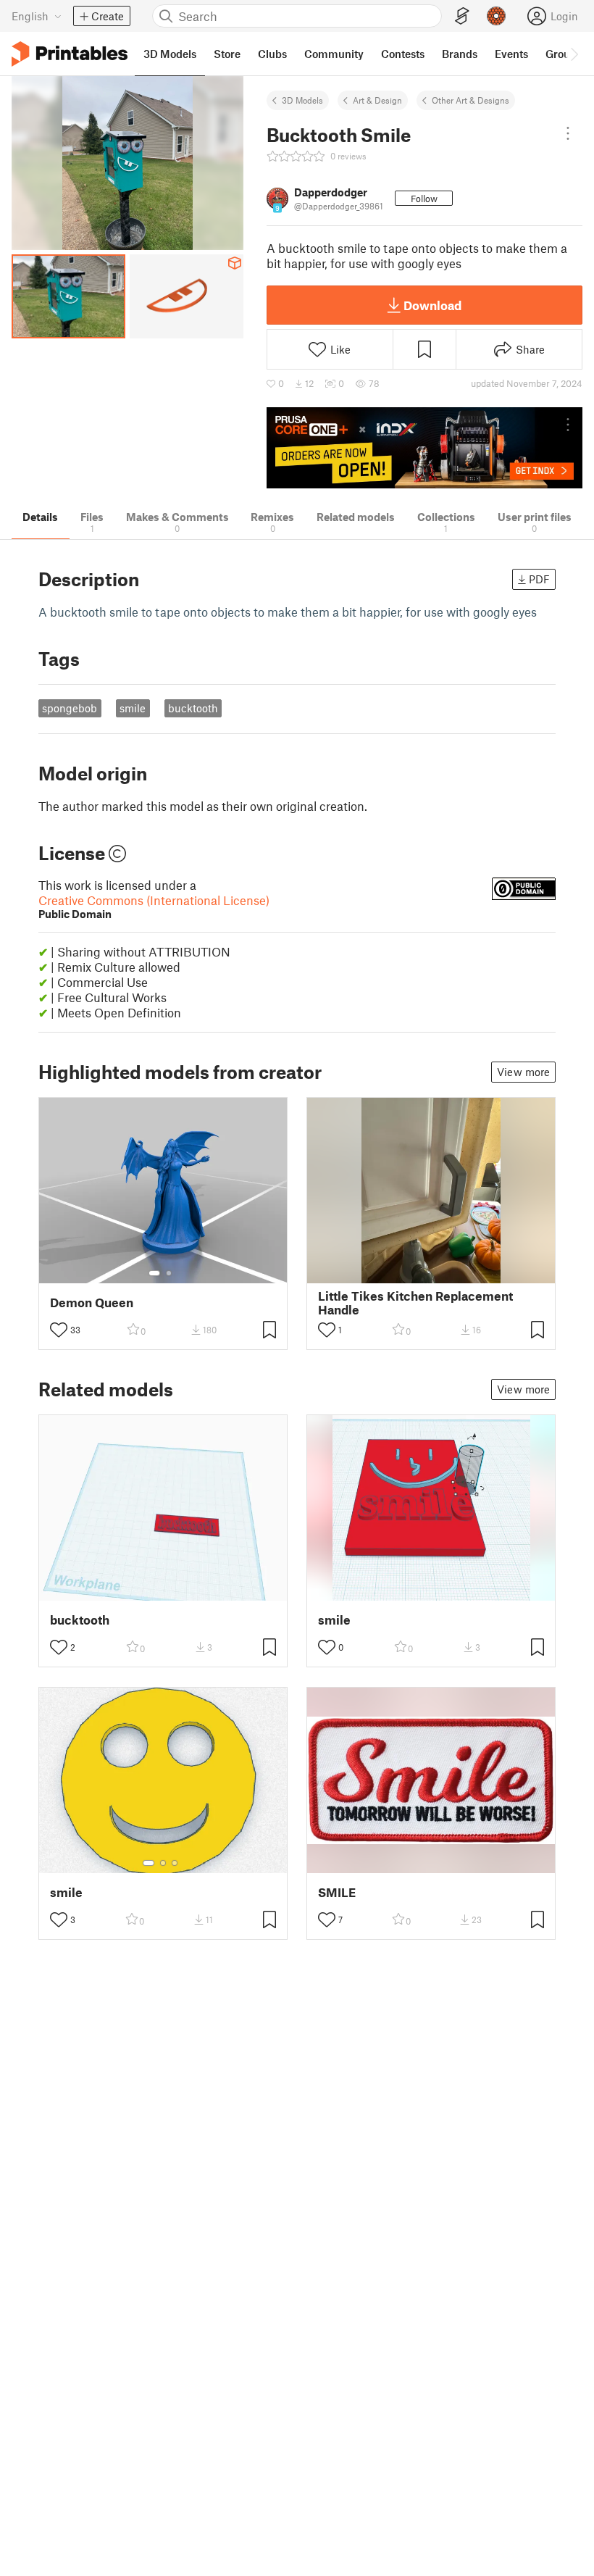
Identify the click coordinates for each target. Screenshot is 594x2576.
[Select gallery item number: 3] (175, 1863)
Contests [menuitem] (403, 54)
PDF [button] (539, 579)
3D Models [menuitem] (170, 54)
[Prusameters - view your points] (496, 16)
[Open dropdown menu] (568, 133)
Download (432, 305)
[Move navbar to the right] (574, 54)
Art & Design (377, 100)
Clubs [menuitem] (272, 54)
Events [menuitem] (511, 54)
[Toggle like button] (59, 1330)
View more (523, 1072)
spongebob (70, 708)
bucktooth (193, 708)
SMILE (337, 1892)
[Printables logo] (70, 54)
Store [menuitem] (227, 54)
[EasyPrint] (462, 16)
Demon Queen (92, 1302)
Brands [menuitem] (460, 54)
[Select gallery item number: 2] (169, 1273)
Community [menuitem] (334, 54)
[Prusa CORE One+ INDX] (424, 448)
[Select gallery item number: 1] (154, 1273)
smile (133, 708)
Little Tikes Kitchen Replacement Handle (415, 1303)
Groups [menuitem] (564, 54)
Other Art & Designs (470, 100)
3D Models (302, 100)
